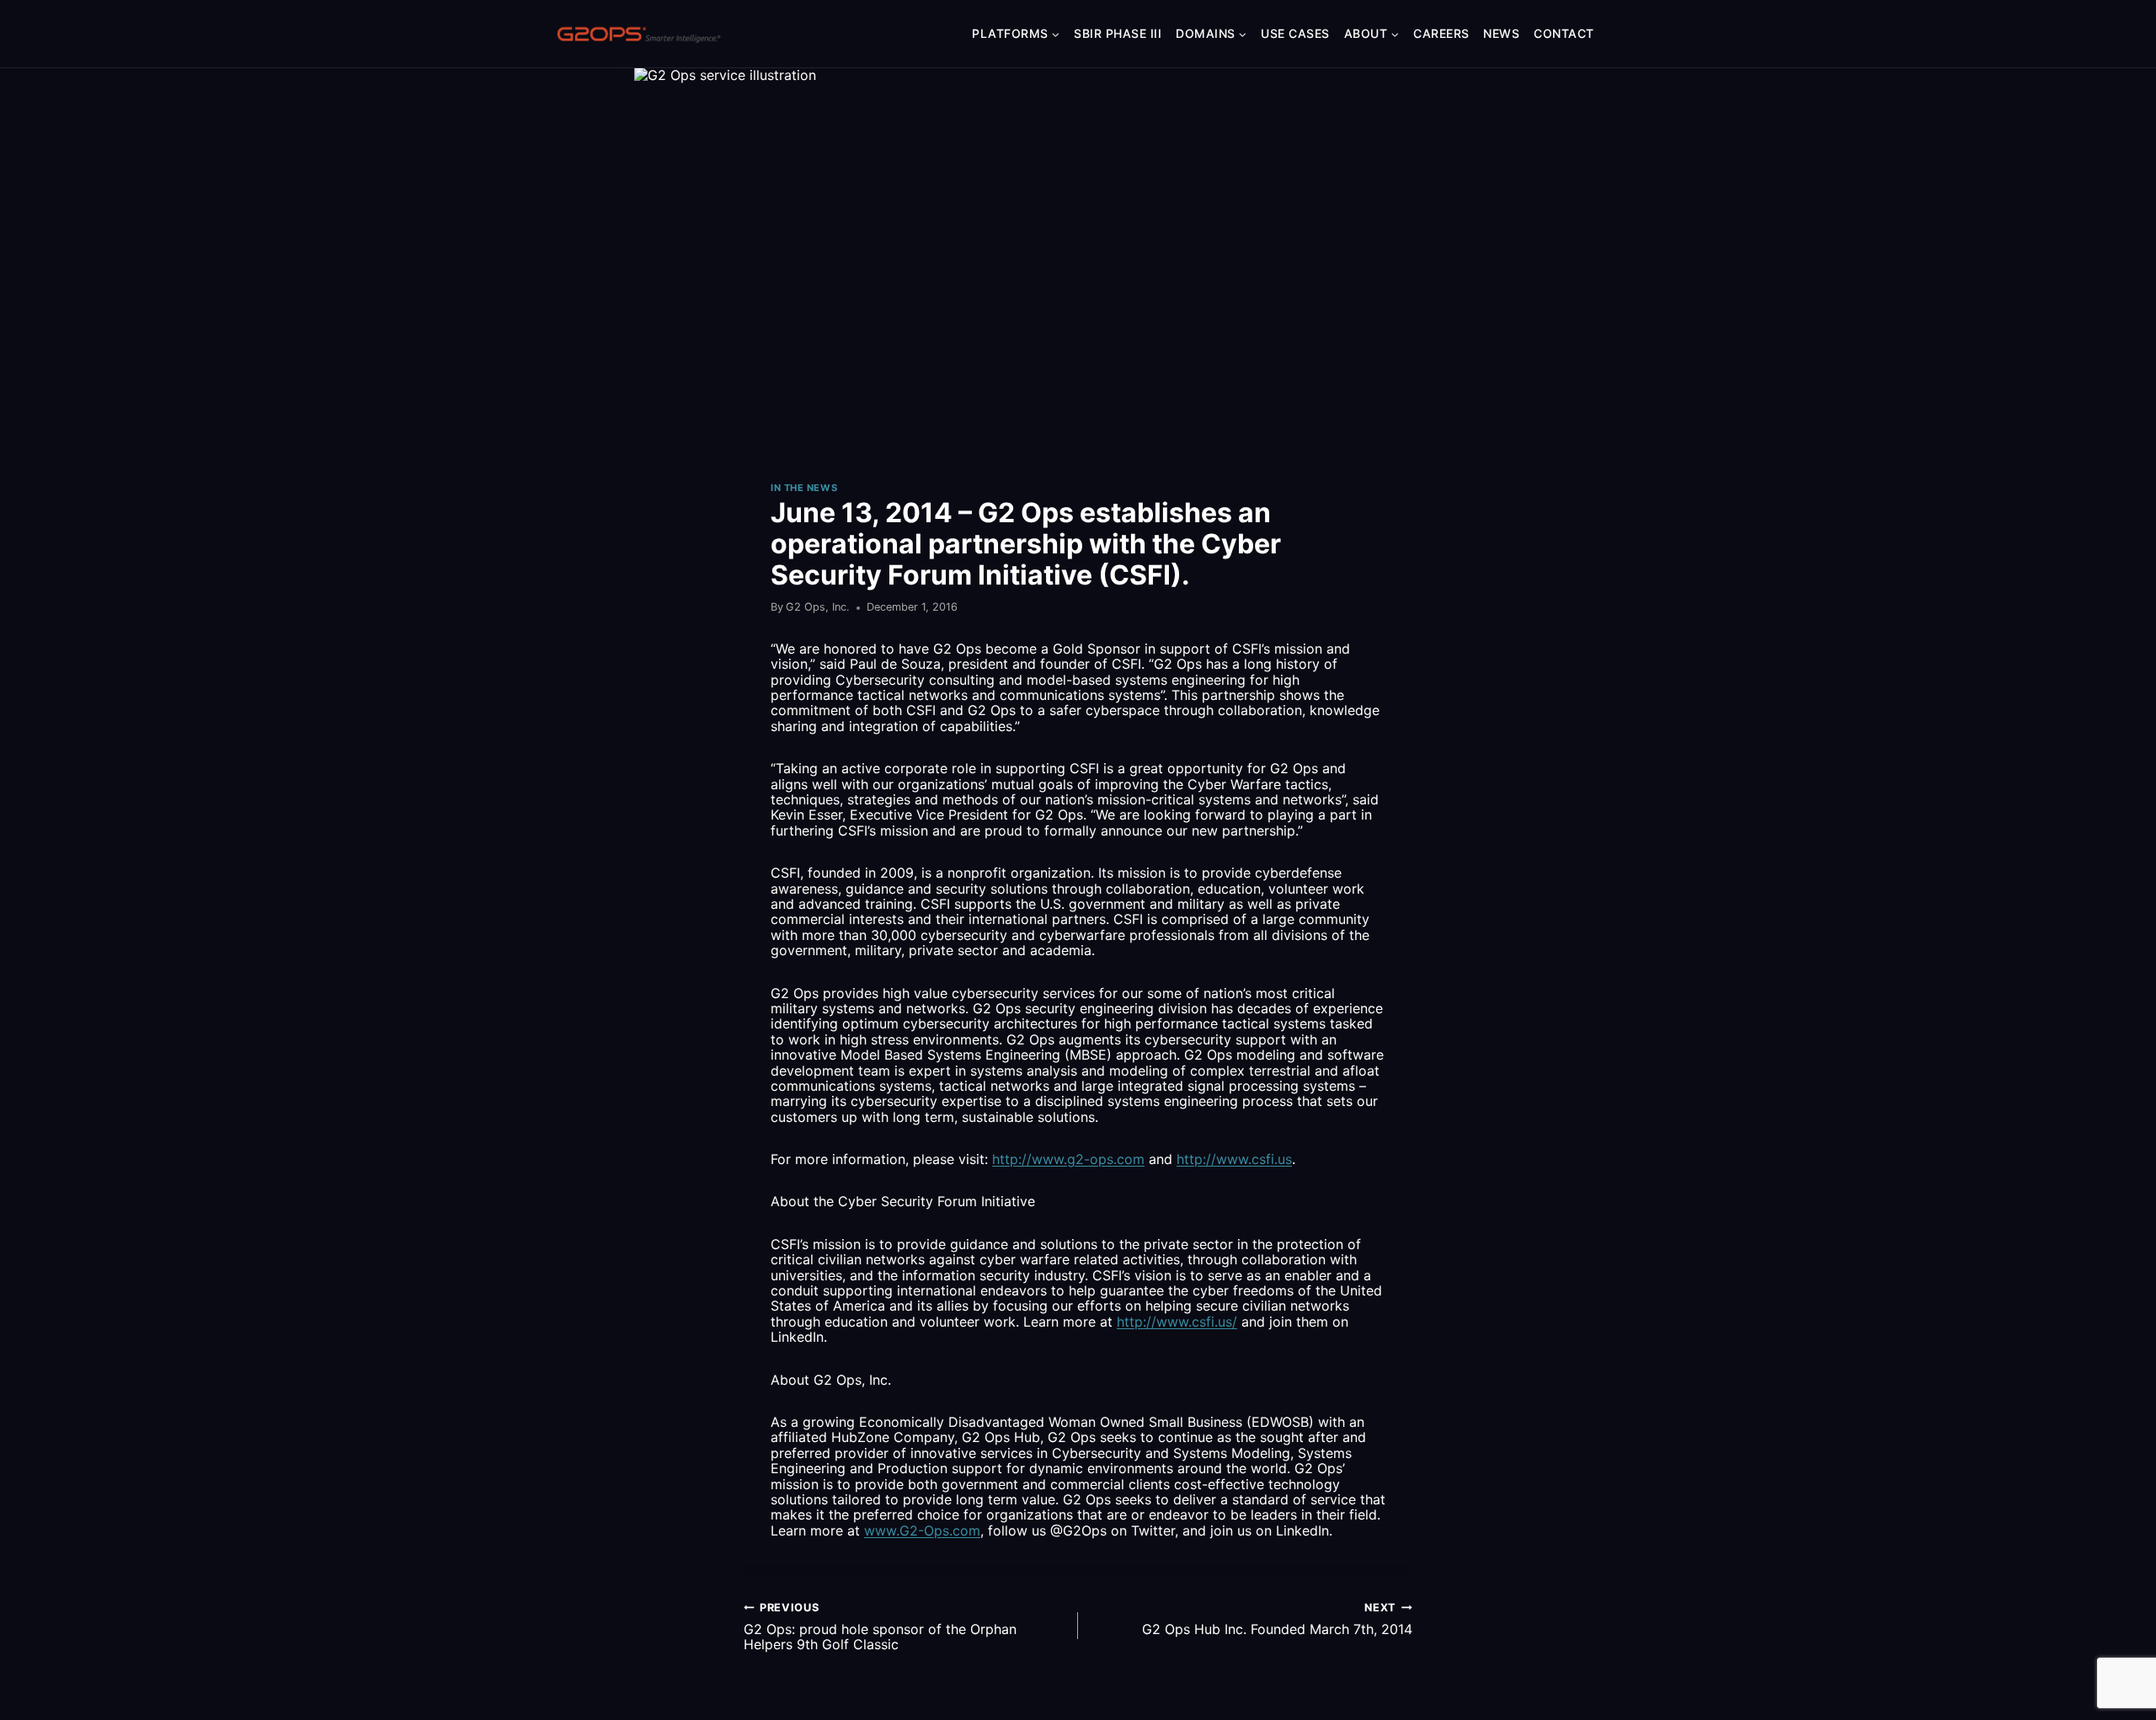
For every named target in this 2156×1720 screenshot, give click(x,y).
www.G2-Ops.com (922, 1530)
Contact (1564, 33)
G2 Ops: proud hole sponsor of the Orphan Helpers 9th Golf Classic (880, 1627)
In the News (804, 488)
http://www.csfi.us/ (1177, 1322)
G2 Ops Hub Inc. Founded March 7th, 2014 (1277, 1619)
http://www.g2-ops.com (1068, 1159)
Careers (1441, 33)
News (1501, 33)
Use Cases (1295, 33)
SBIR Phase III (1118, 33)
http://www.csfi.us (1234, 1159)
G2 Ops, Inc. (818, 607)
